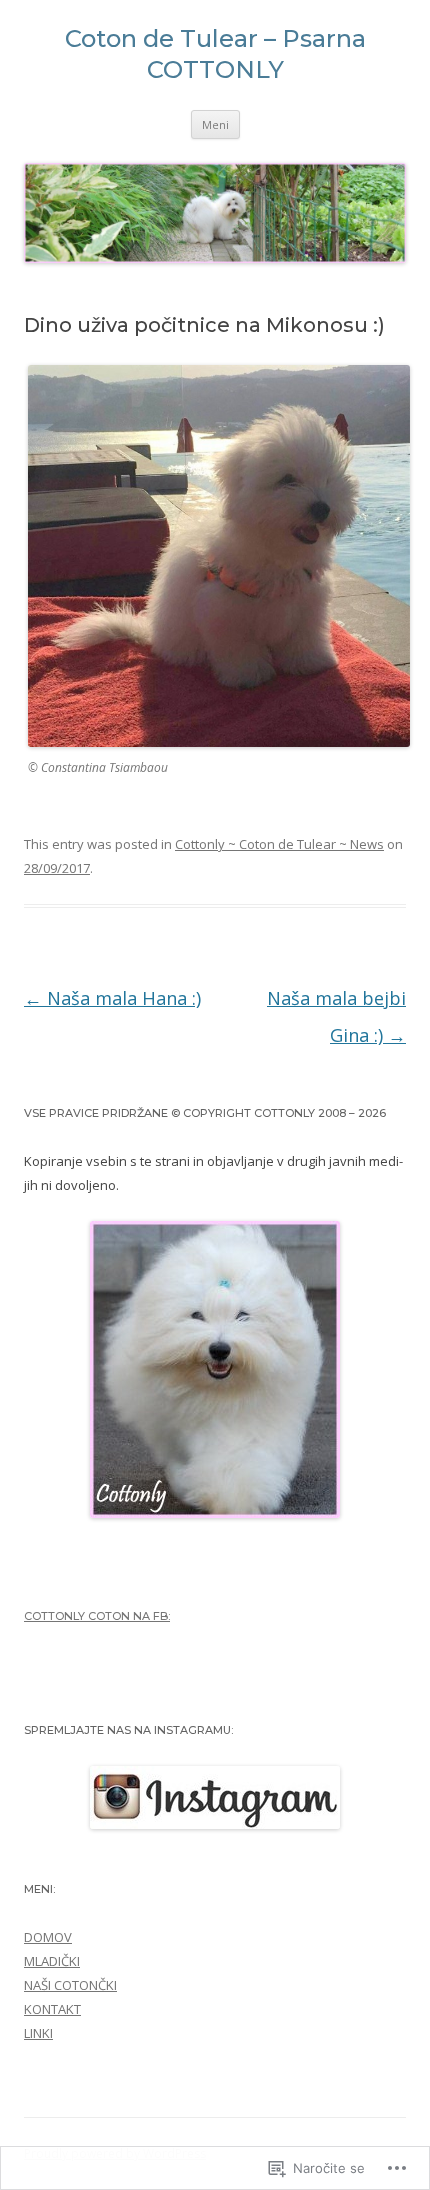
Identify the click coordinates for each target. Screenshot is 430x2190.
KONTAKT (52, 2009)
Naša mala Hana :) (112, 998)
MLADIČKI (52, 1961)
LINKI (38, 2033)
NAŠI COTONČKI (70, 1985)
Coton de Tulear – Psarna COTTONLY (215, 54)
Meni (215, 124)
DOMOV (48, 1937)
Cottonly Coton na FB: (97, 1616)
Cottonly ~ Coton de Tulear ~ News (279, 844)
